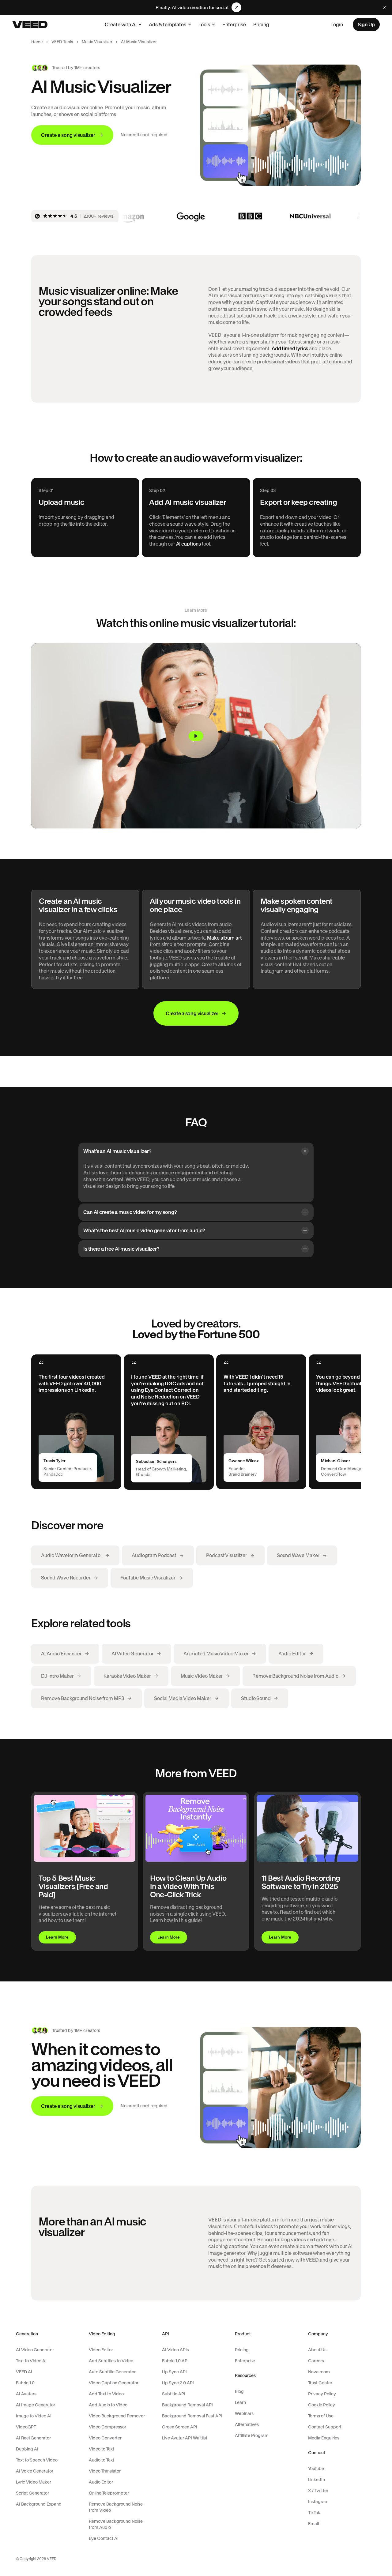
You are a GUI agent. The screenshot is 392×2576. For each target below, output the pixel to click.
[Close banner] (385, 7)
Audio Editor (101, 2482)
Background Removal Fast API (192, 2416)
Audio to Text (102, 2460)
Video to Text (102, 2449)
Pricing (261, 24)
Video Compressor (107, 2427)
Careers (316, 2361)
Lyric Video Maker (34, 2482)
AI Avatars (26, 2394)
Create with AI (121, 24)
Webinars (244, 2413)
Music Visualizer (97, 42)
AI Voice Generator (35, 2471)
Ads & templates (168, 24)
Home (37, 42)
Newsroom (319, 2372)
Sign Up (366, 24)
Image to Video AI (34, 2416)
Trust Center (320, 2383)
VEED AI (24, 2372)
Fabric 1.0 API (175, 2361)
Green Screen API (180, 2427)
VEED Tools (62, 42)
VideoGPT (26, 2427)
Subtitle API (174, 2394)
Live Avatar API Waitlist (185, 2438)
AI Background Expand (39, 2504)
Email (313, 2524)
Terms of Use (321, 2416)
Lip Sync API (174, 2372)
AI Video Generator (35, 2350)
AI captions (188, 544)
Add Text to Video (106, 2394)
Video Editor (101, 2350)
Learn (240, 2402)
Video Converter (105, 2438)
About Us (317, 2350)
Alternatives (247, 2424)
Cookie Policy (322, 2405)
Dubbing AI (27, 2449)
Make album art (224, 938)
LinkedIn (317, 2480)
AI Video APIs (175, 2350)
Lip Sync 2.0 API (178, 2383)
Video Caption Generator (114, 2383)
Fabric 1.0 (25, 2383)
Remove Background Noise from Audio (116, 2524)
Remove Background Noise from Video (116, 2507)
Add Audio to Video (108, 2405)
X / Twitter (318, 2491)
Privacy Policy (322, 2394)
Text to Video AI (31, 2361)
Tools (204, 24)
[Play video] (196, 736)
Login (337, 24)
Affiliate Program (252, 2435)
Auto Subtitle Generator (112, 2372)
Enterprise (234, 24)
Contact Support (325, 2427)
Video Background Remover (117, 2416)
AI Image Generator (36, 2405)
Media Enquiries (324, 2438)
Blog (239, 2391)
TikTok (314, 2513)
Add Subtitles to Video (111, 2361)
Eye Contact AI (104, 2538)
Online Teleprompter (109, 2493)
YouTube (316, 2469)
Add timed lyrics (290, 348)
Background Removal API (187, 2405)
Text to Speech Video (37, 2460)
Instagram (318, 2502)
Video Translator (105, 2471)
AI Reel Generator (33, 2438)
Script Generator (32, 2493)
